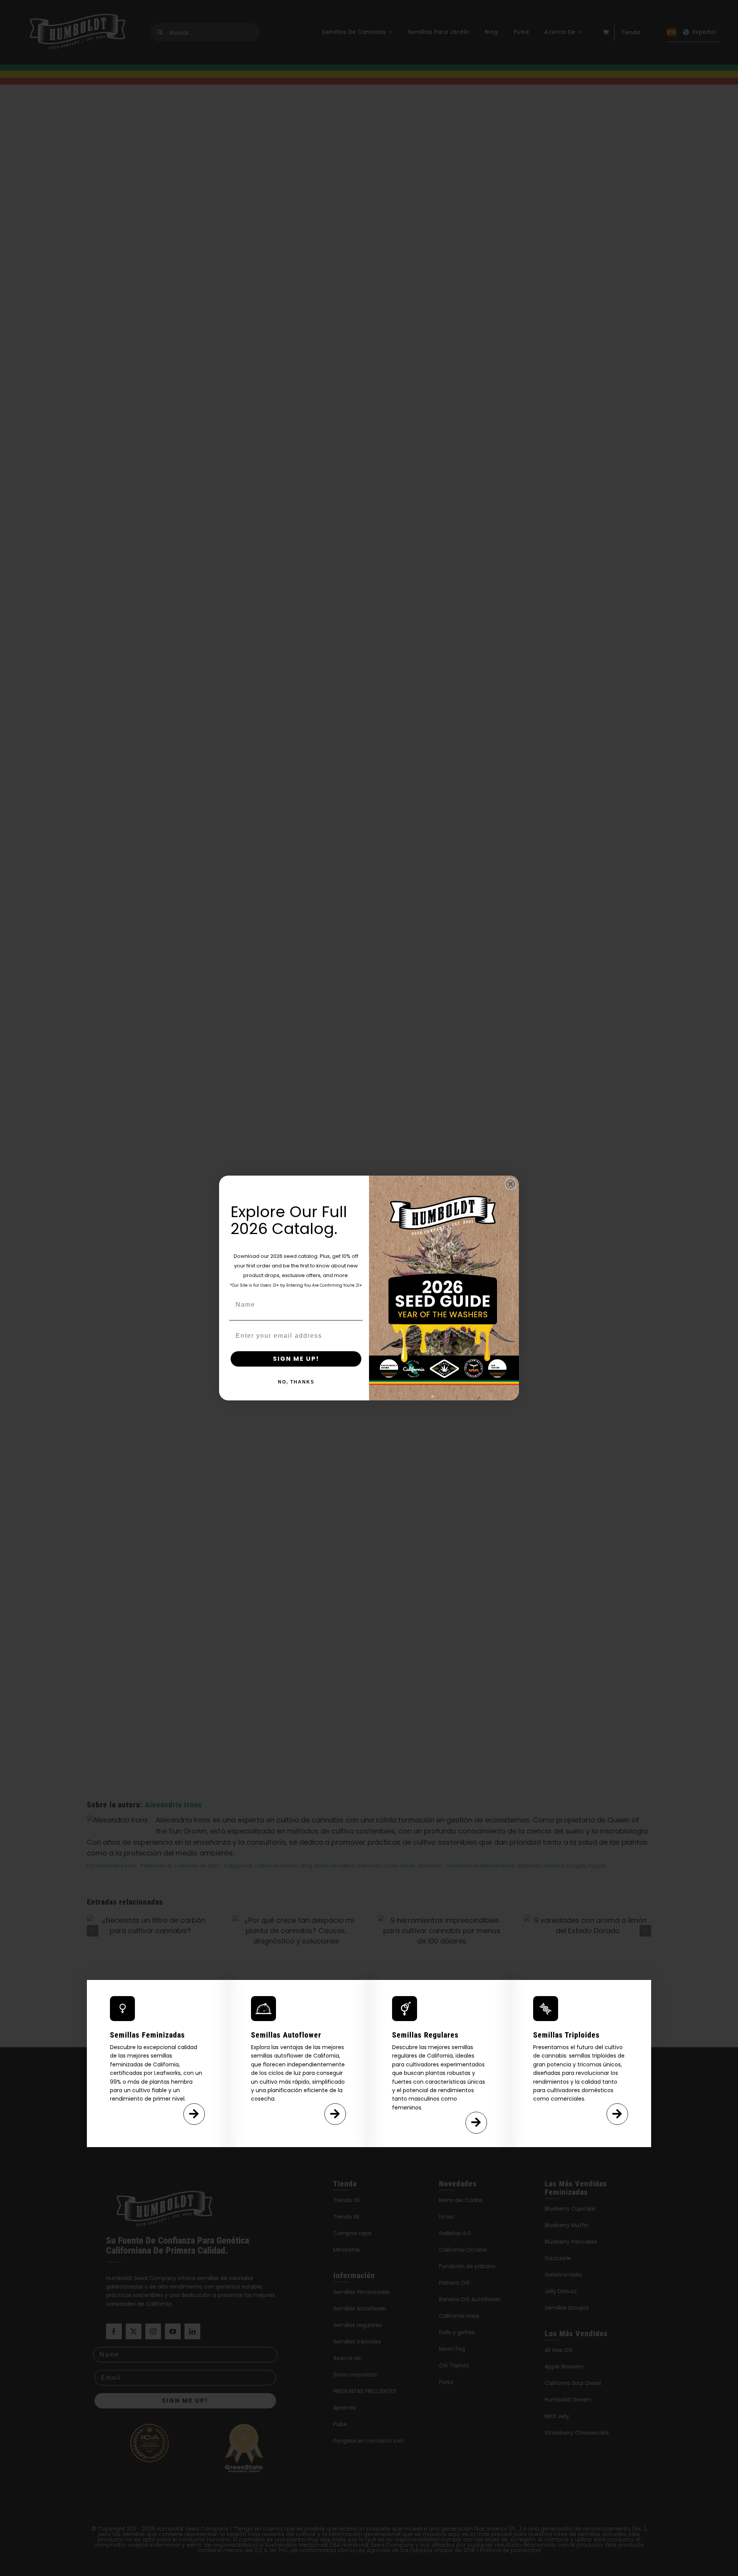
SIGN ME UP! (296, 1359)
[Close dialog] (510, 1184)
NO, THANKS (296, 1382)
